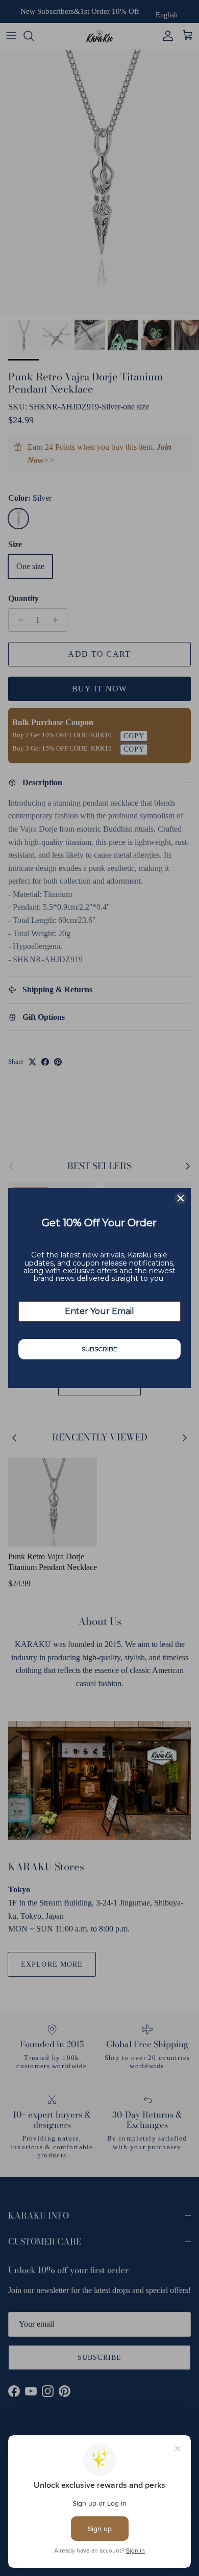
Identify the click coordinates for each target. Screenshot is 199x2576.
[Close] (181, 1198)
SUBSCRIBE (99, 1349)
